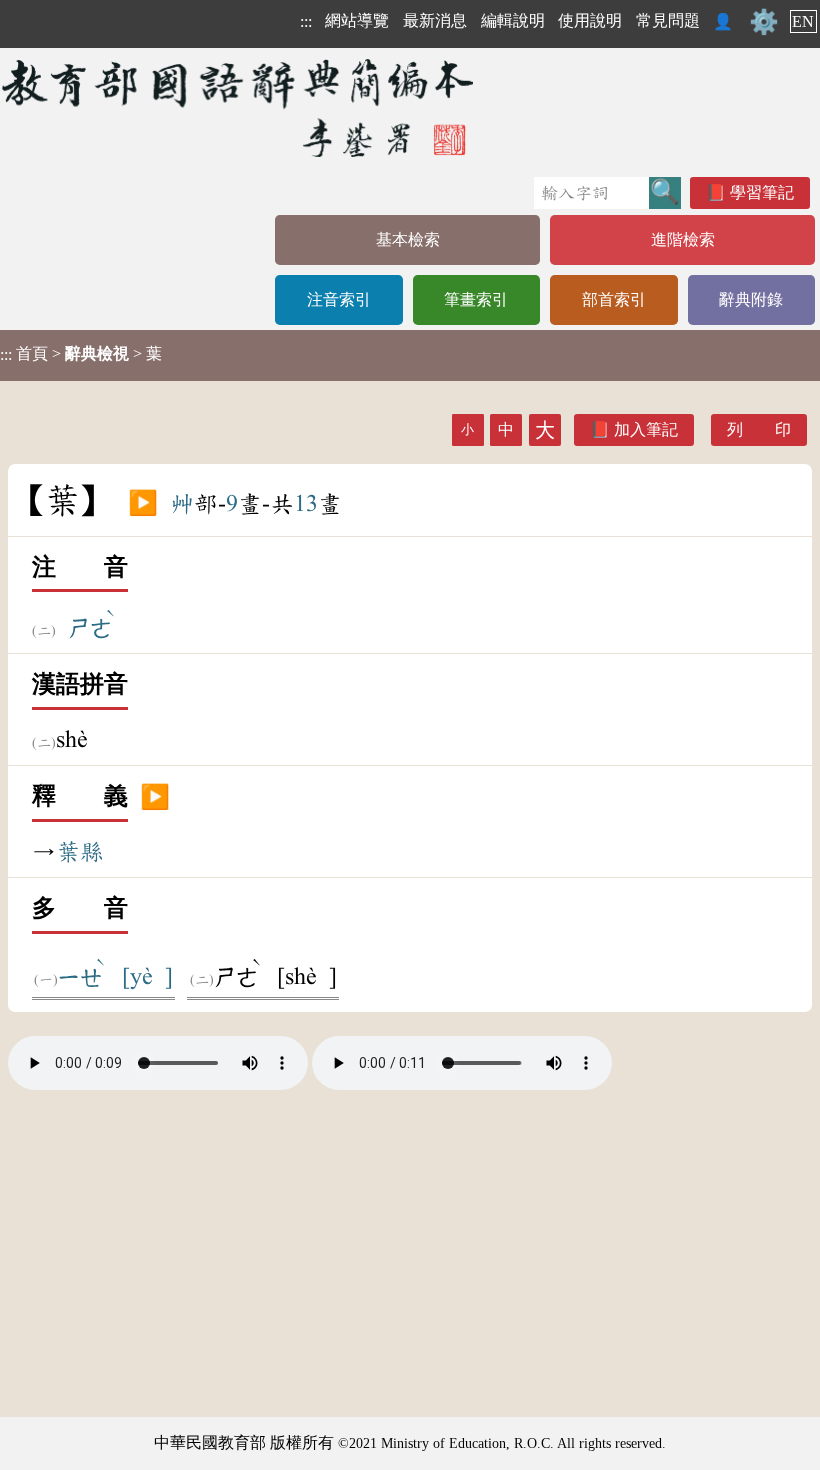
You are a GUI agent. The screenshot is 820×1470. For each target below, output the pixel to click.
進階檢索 (683, 239)
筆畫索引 (476, 299)
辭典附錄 (751, 299)
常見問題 (668, 20)
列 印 (759, 429)
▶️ (143, 504)
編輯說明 (513, 20)
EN (803, 21)
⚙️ (764, 22)
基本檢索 (408, 239)
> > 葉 (81, 354)
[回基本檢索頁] (239, 107)
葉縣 (80, 852)
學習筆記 (762, 192)
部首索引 (614, 299)
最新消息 (435, 20)
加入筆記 (646, 429)
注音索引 (339, 299)
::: (306, 21)
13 (306, 504)
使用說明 (590, 20)
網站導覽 (357, 20)
